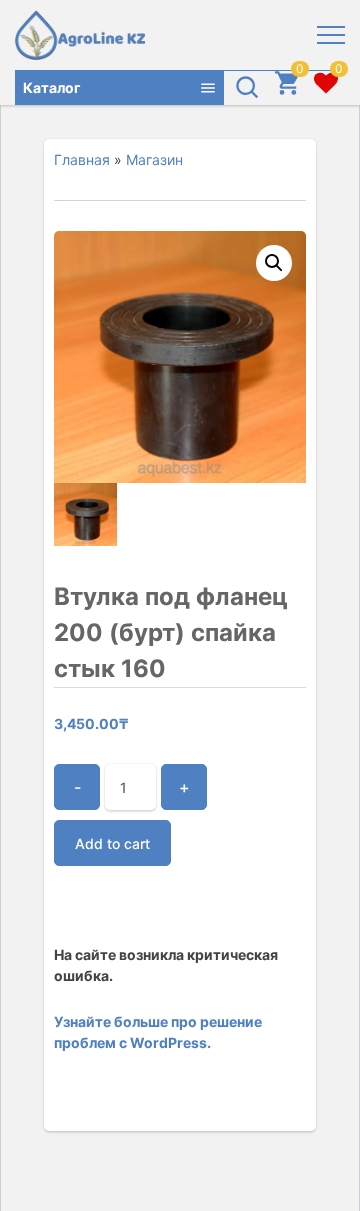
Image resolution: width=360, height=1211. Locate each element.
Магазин (154, 159)
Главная (82, 159)
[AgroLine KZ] (80, 35)
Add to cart (112, 843)
